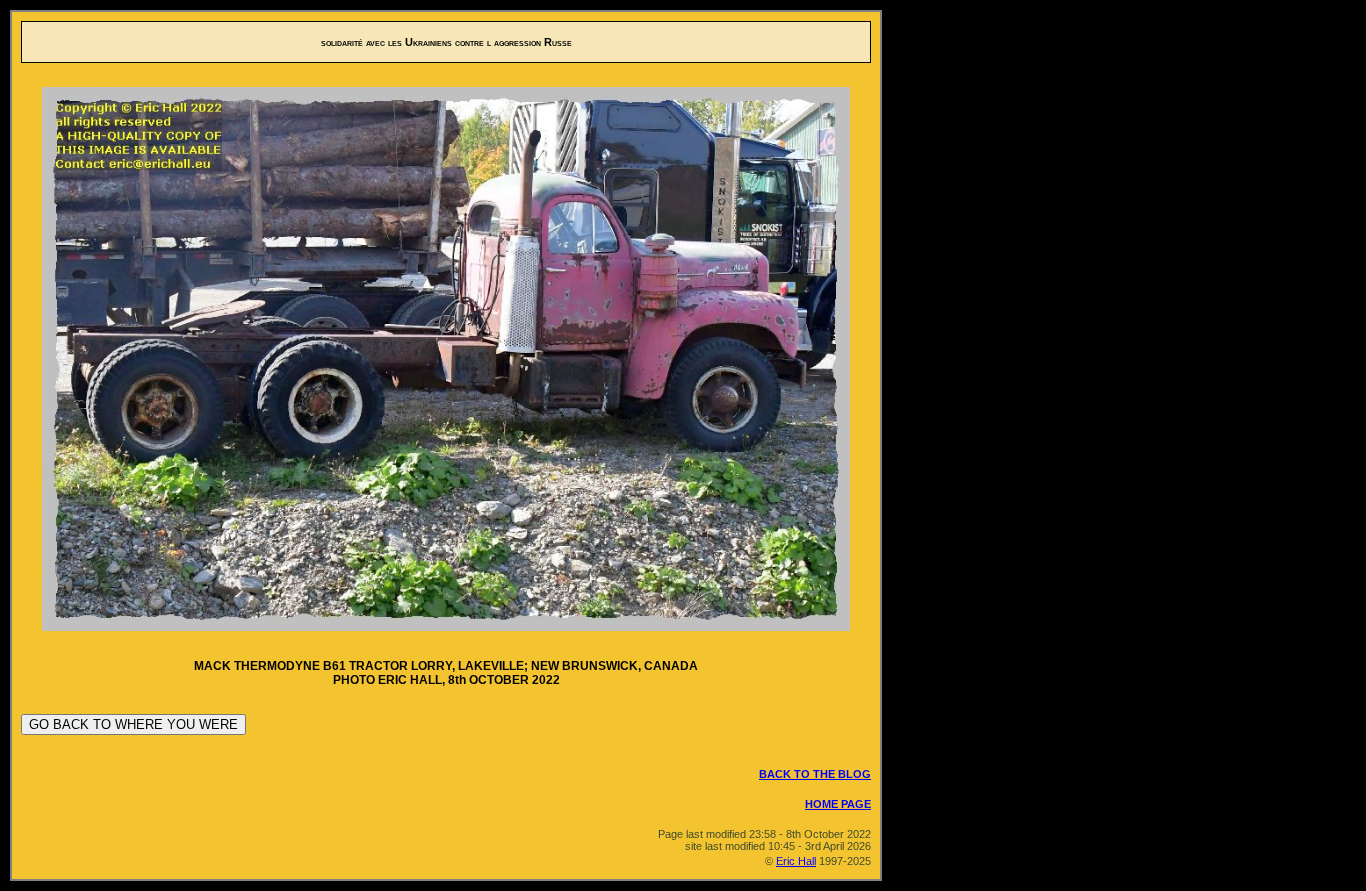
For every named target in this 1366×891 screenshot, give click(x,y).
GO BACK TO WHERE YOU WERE (133, 724)
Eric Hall (796, 861)
